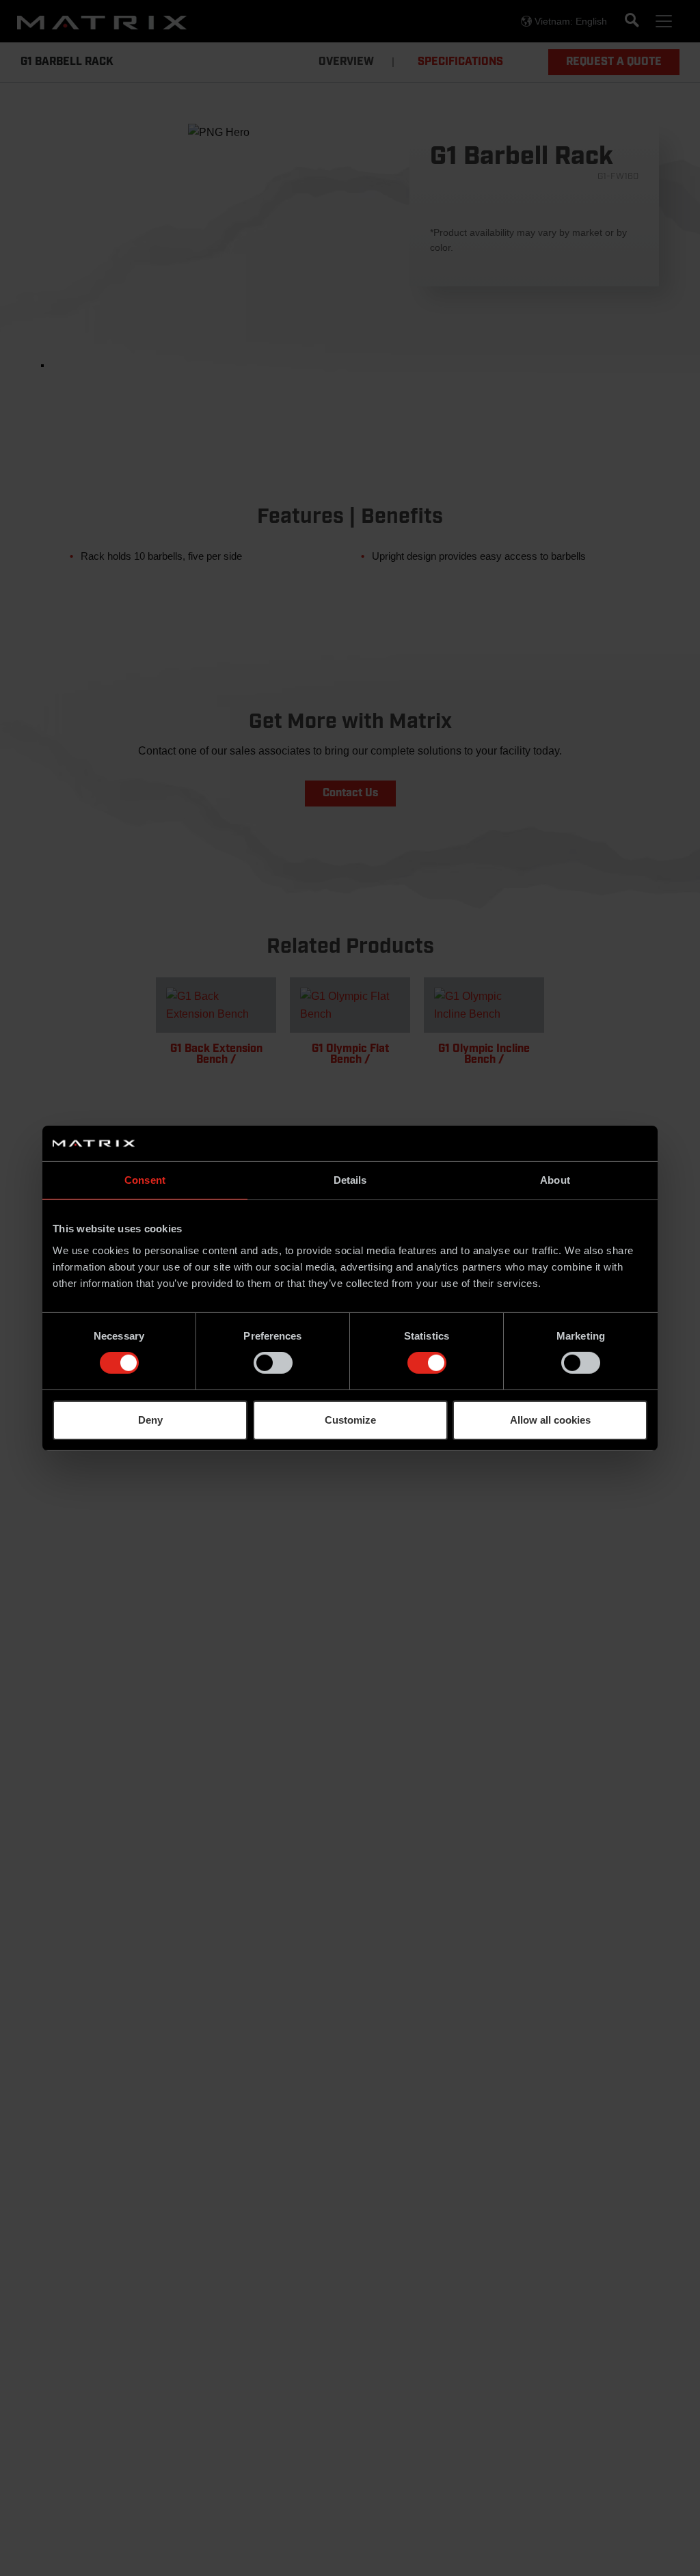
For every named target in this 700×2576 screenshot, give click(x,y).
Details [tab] (350, 1180)
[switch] (273, 1363)
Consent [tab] (145, 1180)
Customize (350, 1420)
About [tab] (555, 1180)
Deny (150, 1420)
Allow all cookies (550, 1420)
